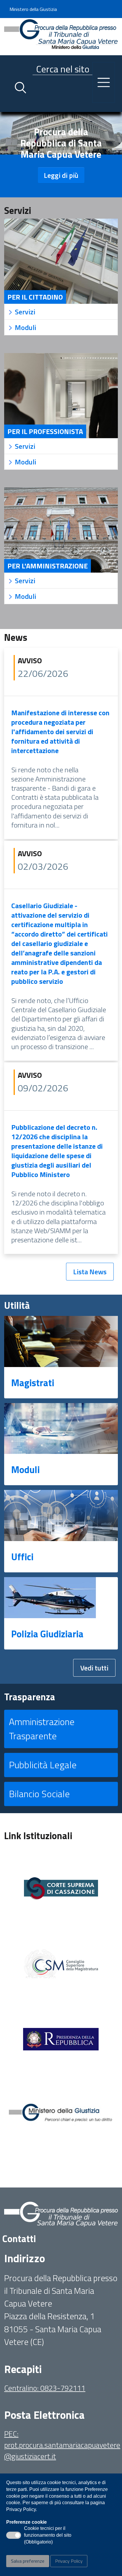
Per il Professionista (45, 431)
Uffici (22, 1557)
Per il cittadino (35, 297)
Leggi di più (61, 175)
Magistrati (33, 1383)
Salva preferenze (28, 2561)
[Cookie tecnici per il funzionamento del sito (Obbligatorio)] (14, 2535)
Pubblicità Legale (43, 1765)
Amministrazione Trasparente (42, 1729)
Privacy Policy (69, 2561)
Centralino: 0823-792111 (45, 2388)
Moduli (25, 1470)
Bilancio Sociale (39, 1794)
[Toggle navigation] (9, 106)
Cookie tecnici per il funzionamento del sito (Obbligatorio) (48, 2536)
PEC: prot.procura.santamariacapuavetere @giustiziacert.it (62, 2445)
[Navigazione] (104, 82)
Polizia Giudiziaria (47, 1634)
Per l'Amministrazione (48, 566)
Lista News (90, 1272)
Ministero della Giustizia (33, 9)
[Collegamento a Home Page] (61, 36)
